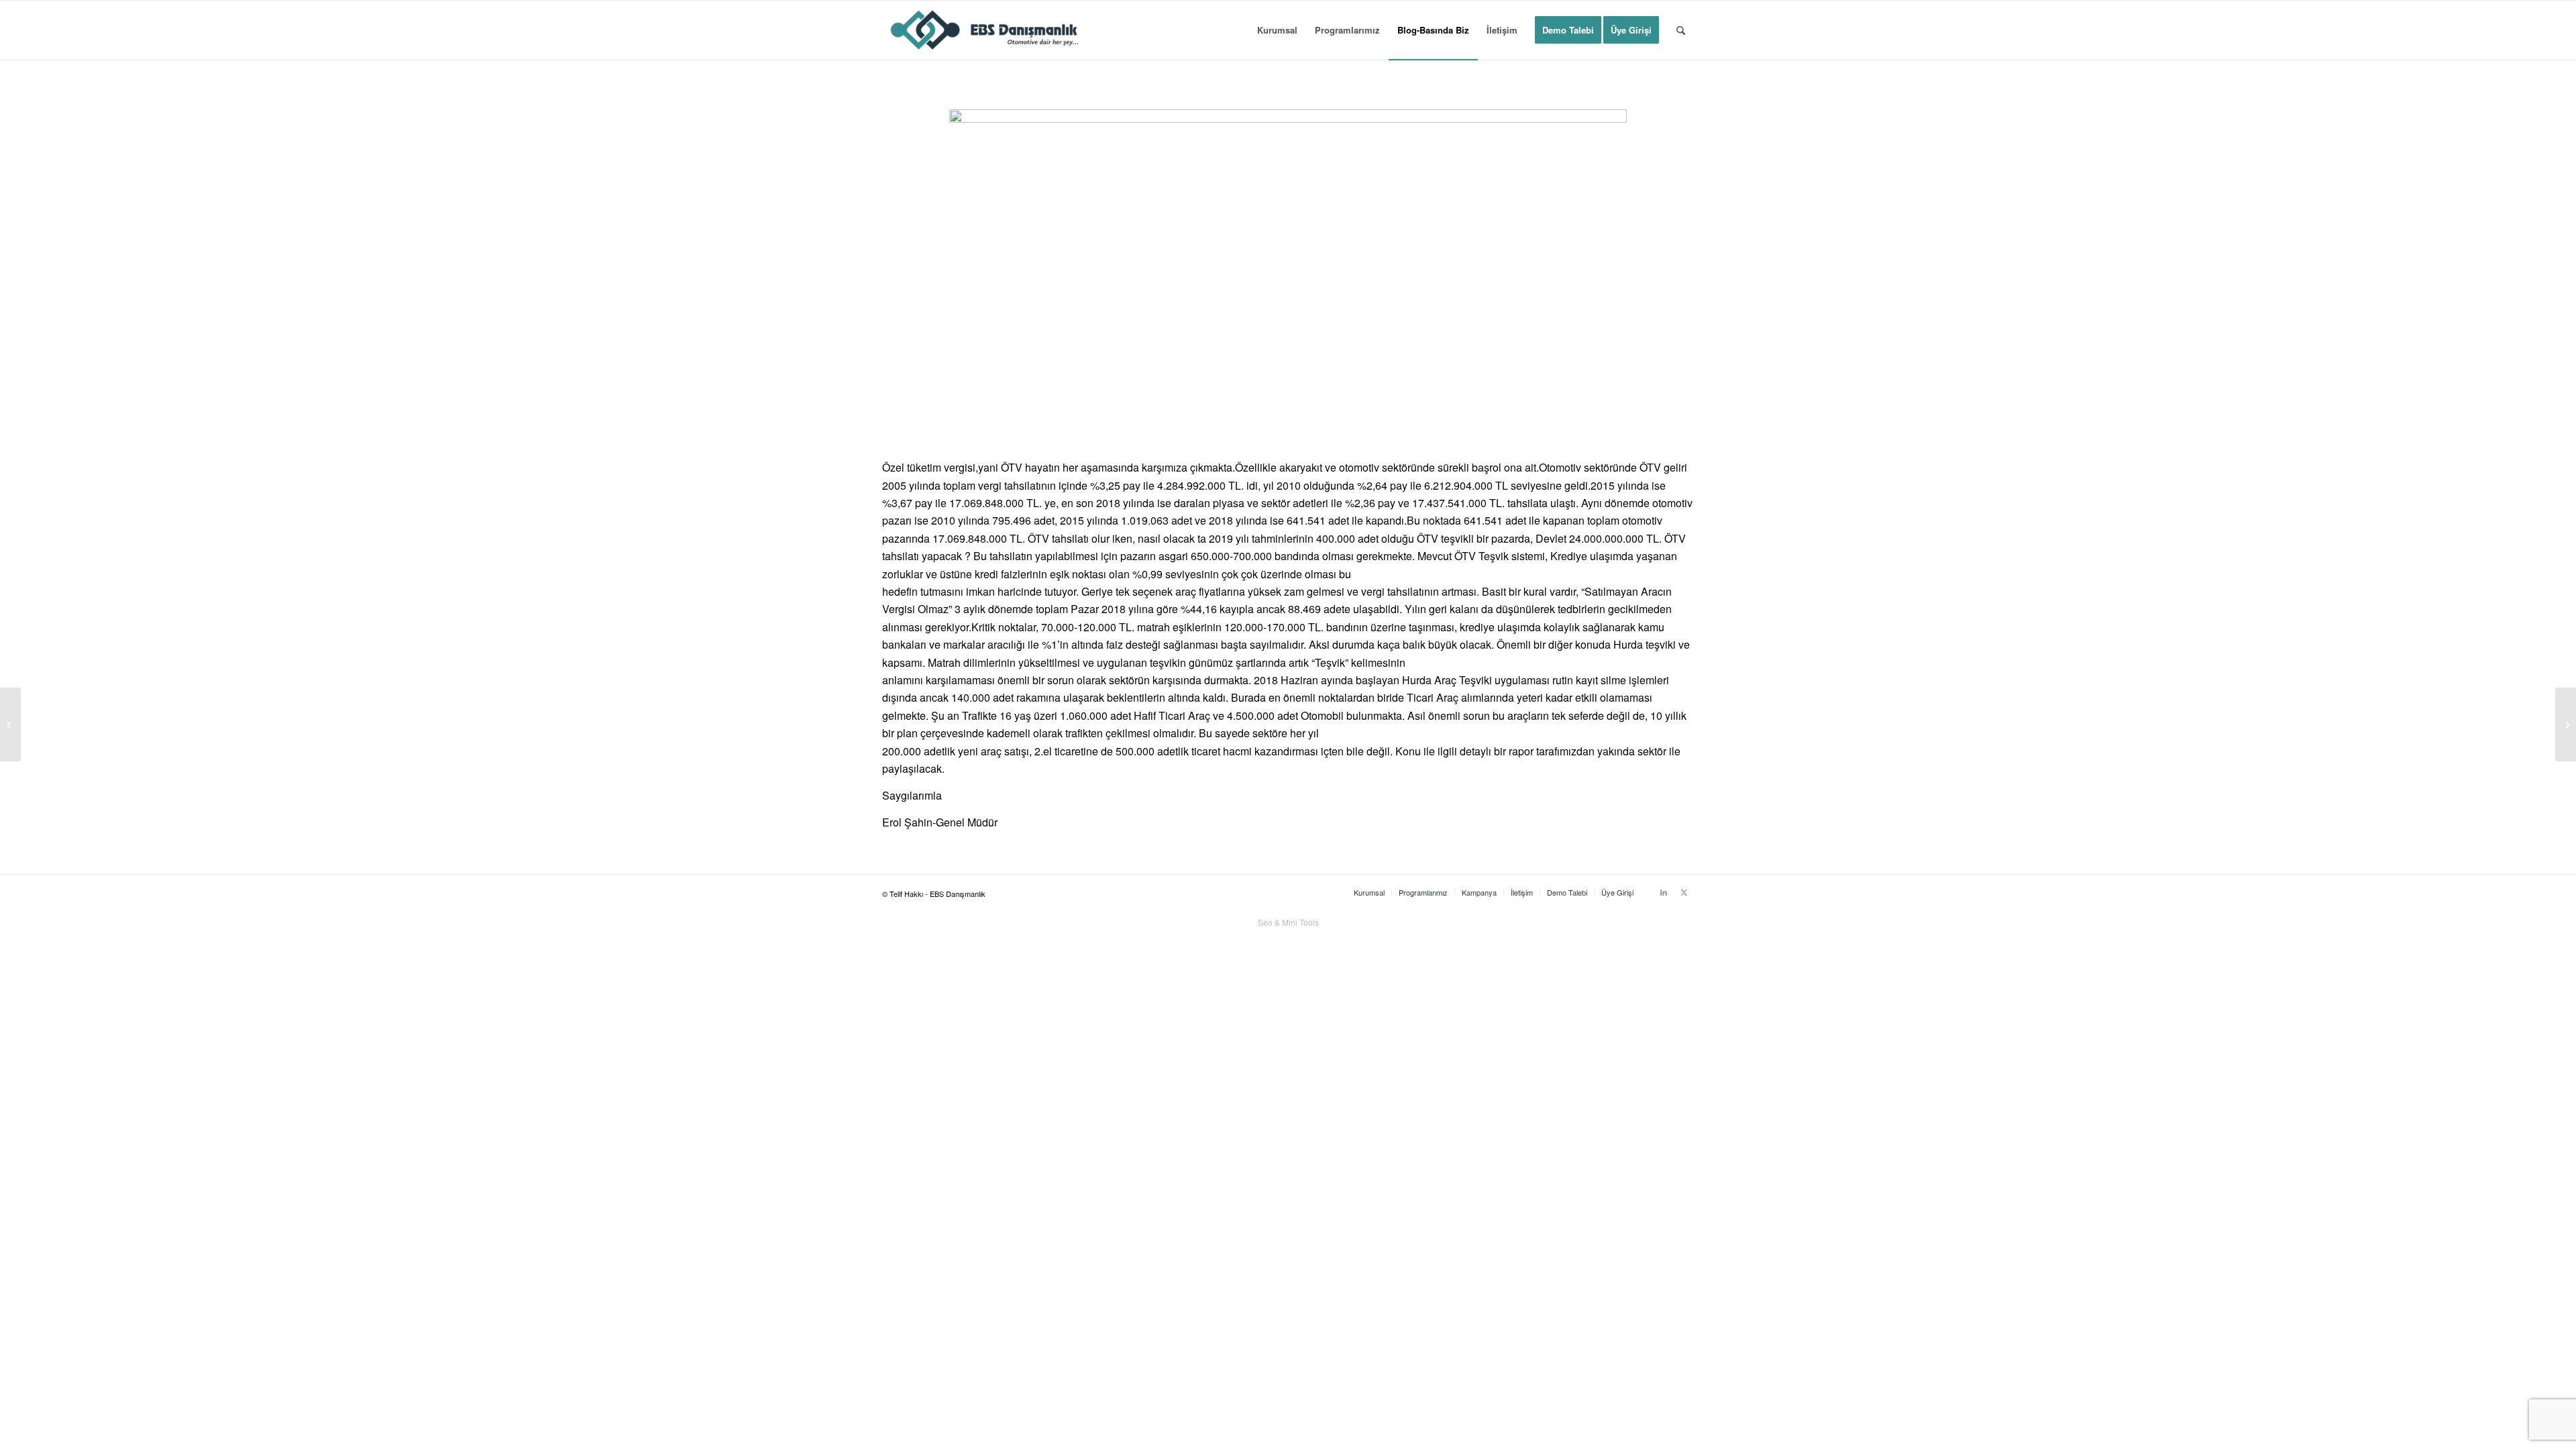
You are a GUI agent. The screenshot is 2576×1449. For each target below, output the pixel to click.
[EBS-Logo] (985, 30)
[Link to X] (1684, 892)
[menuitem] (1277, 30)
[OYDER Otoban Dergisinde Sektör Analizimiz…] (10, 724)
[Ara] (1681, 30)
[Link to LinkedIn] (1664, 892)
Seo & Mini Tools (1288, 922)
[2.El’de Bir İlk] (2566, 724)
